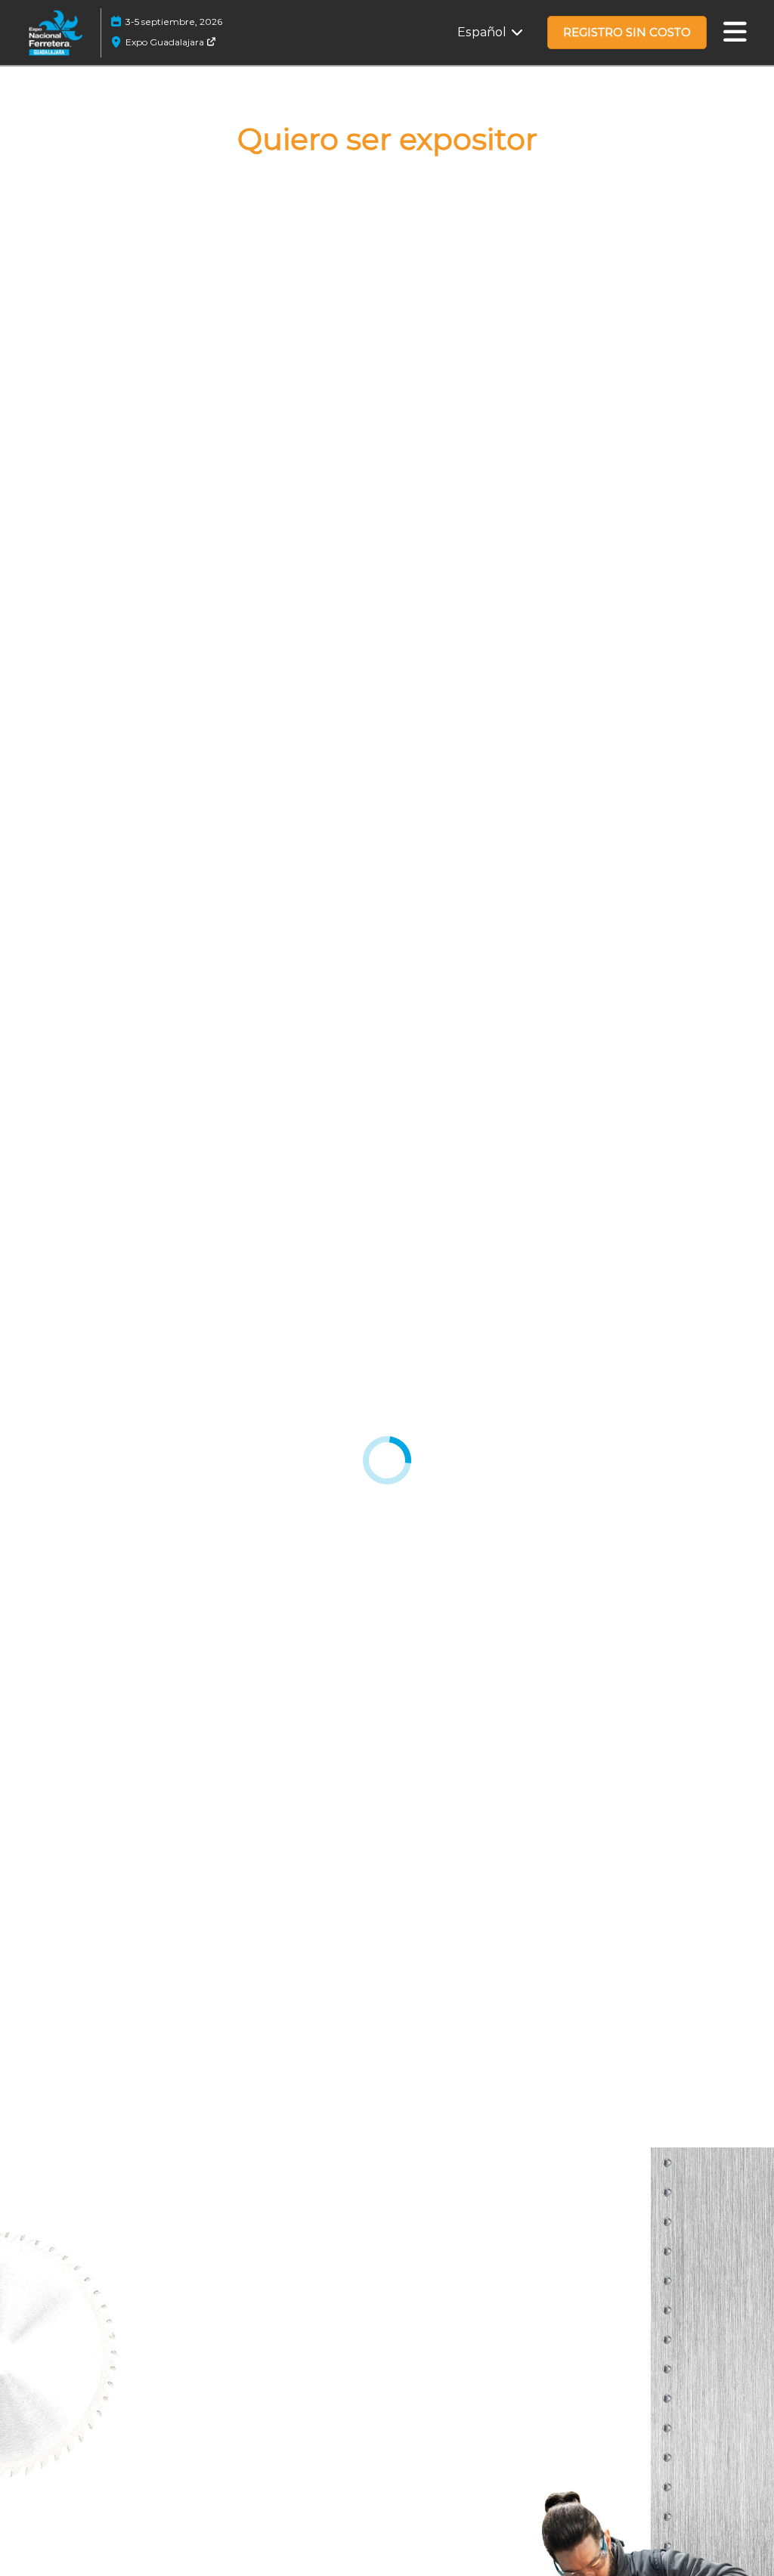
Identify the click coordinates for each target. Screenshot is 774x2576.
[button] (627, 33)
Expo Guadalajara (166, 42)
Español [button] (483, 32)
